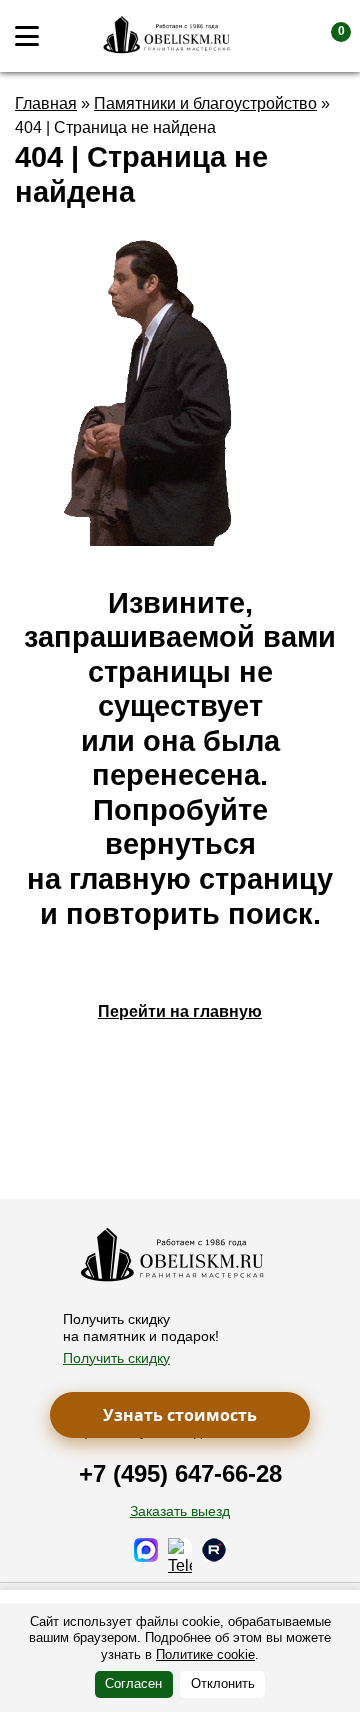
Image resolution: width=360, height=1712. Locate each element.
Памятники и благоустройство (205, 103)
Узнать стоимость (180, 1415)
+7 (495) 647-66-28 (180, 1473)
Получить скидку (116, 1358)
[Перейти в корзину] (325, 36)
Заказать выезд (180, 1511)
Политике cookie (205, 1654)
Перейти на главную (180, 1011)
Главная (46, 103)
